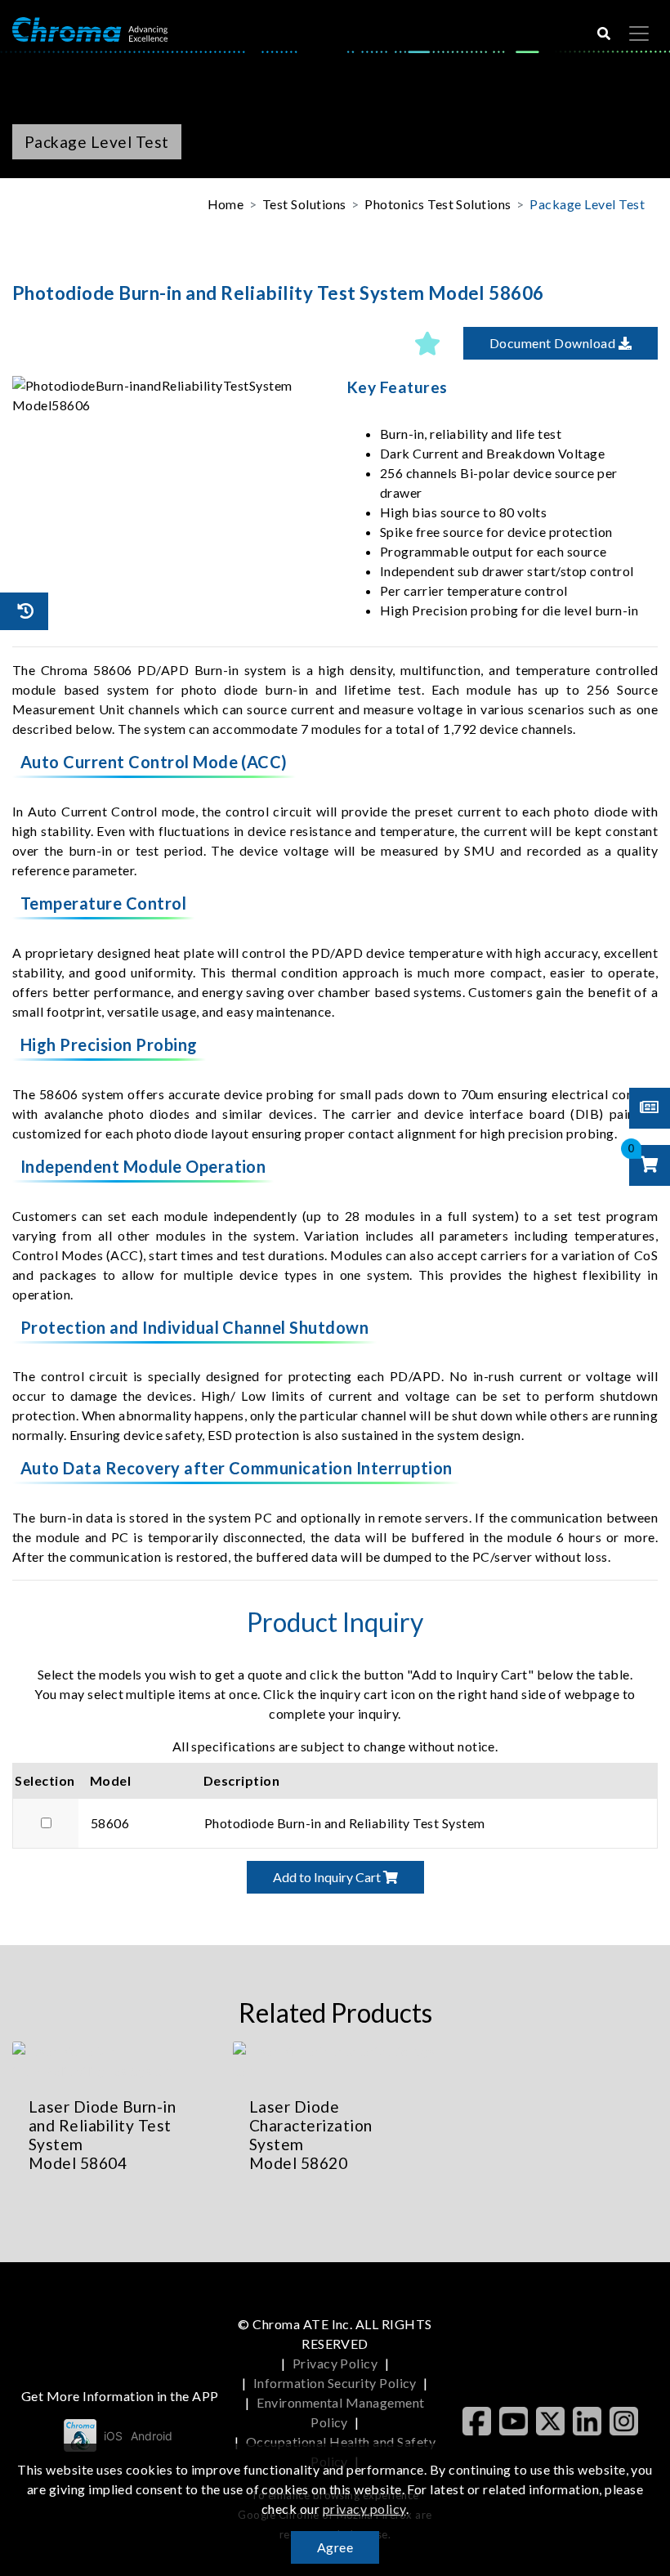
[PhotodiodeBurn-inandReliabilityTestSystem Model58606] (167, 396)
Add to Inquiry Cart (328, 1877)
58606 (110, 1823)
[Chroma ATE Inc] (90, 28)
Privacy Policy (335, 2363)
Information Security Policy (335, 2383)
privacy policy (364, 2509)
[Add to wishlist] (427, 343)
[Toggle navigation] (639, 34)
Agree (335, 2547)
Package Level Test (587, 204)
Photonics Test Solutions (438, 204)
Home (226, 204)
